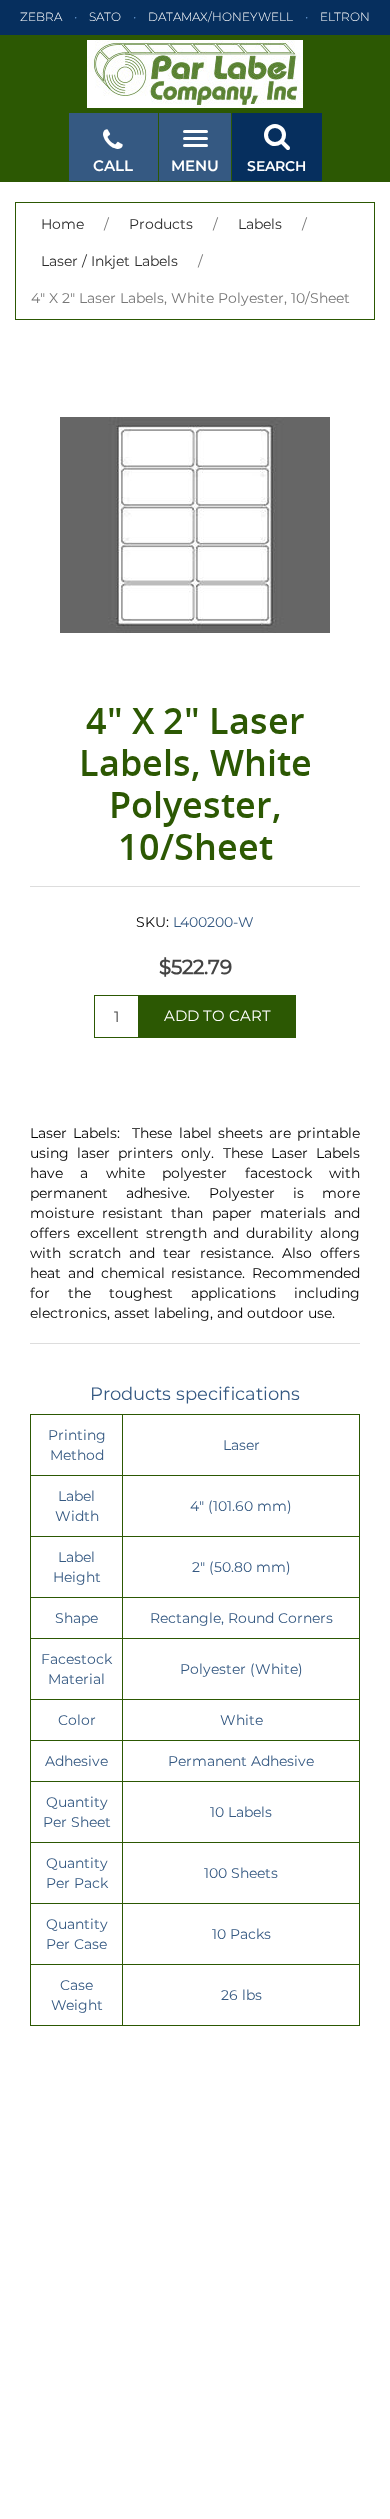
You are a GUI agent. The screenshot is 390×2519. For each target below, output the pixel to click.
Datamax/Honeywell (220, 16)
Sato (105, 16)
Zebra (41, 16)
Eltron (345, 16)
